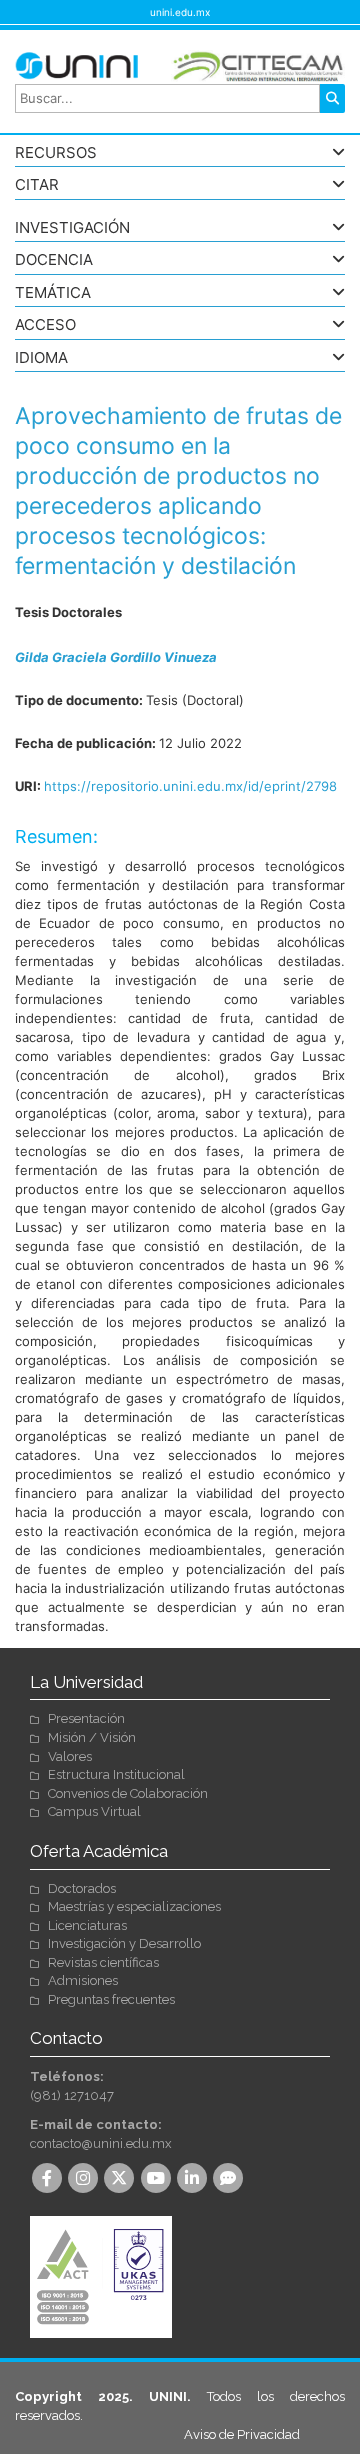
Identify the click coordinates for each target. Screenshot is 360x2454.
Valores (70, 1756)
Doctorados (82, 1888)
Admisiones (83, 1980)
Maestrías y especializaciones (134, 1906)
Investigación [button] (72, 228)
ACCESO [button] (45, 325)
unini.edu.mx (180, 12)
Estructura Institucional (116, 1774)
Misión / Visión (92, 1737)
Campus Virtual (94, 1811)
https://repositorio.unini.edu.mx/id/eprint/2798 (190, 786)
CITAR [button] (37, 185)
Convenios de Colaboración (128, 1793)
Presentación (86, 1718)
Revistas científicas (103, 1962)
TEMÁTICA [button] (53, 293)
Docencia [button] (54, 260)
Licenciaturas (87, 1925)
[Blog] (230, 2179)
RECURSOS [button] (56, 153)
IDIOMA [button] (41, 358)
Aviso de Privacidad (242, 2434)
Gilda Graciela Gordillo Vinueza (116, 657)
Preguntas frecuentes (111, 1999)
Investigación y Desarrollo (124, 1943)
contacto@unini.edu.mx (101, 2143)
